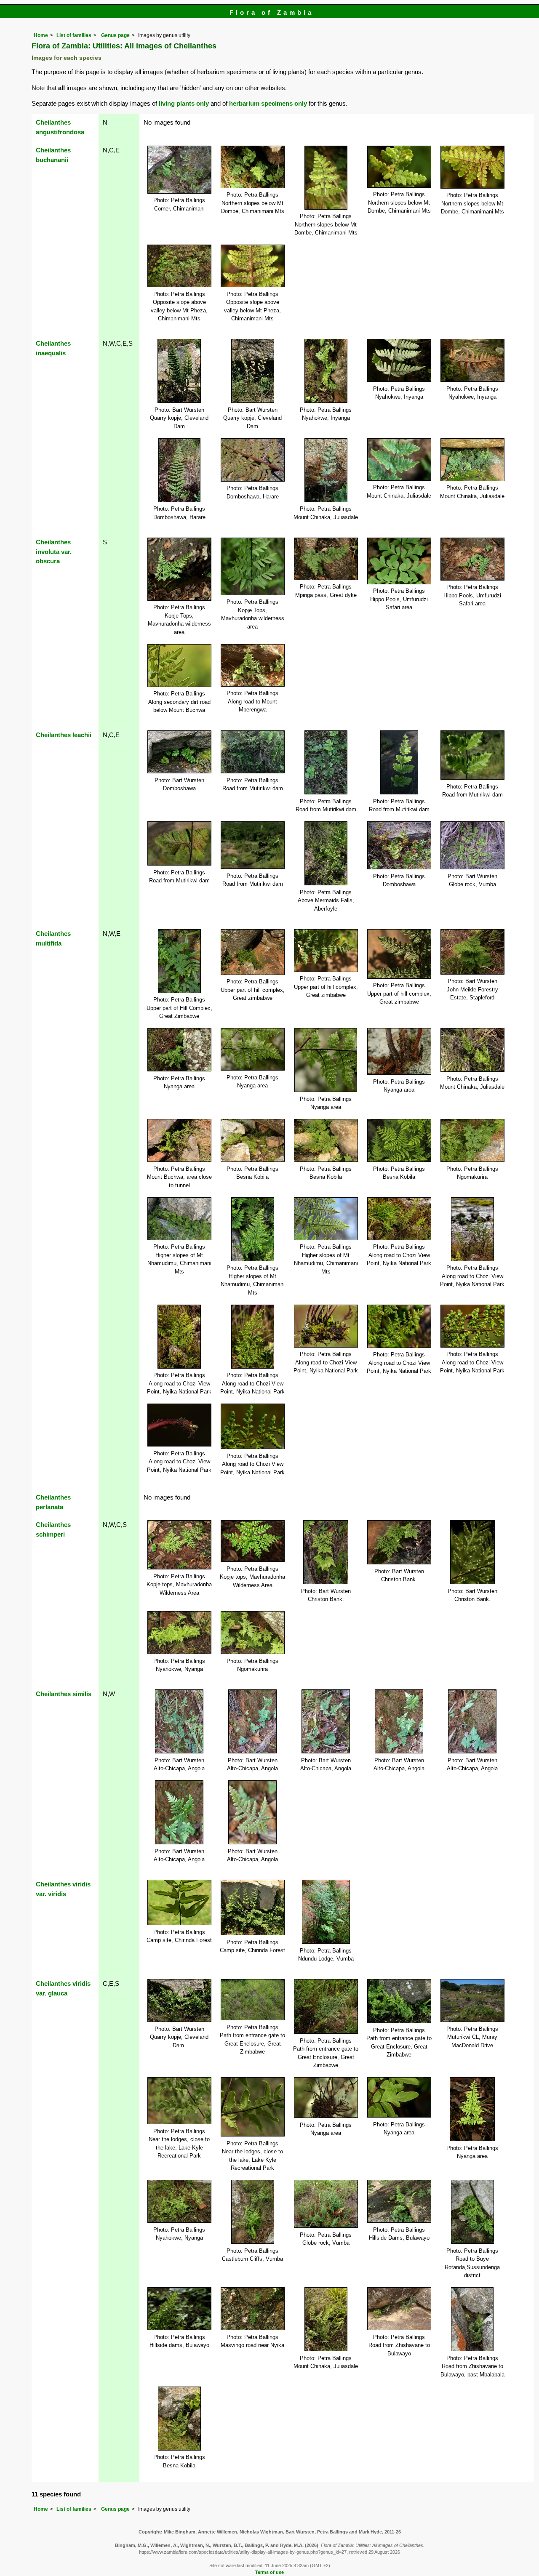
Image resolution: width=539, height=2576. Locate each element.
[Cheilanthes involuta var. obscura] (179, 569)
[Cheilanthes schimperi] (179, 1544)
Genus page (115, 35)
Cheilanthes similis (64, 1694)
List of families (74, 35)
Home (41, 35)
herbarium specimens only (268, 103)
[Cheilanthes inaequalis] (179, 370)
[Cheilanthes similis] (179, 1721)
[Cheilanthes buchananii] (179, 169)
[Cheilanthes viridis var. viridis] (179, 1902)
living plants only (184, 103)
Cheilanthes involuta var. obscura (54, 552)
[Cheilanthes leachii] (179, 751)
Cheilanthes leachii (64, 735)
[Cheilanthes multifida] (179, 960)
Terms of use (269, 2572)
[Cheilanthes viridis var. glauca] (179, 2000)
